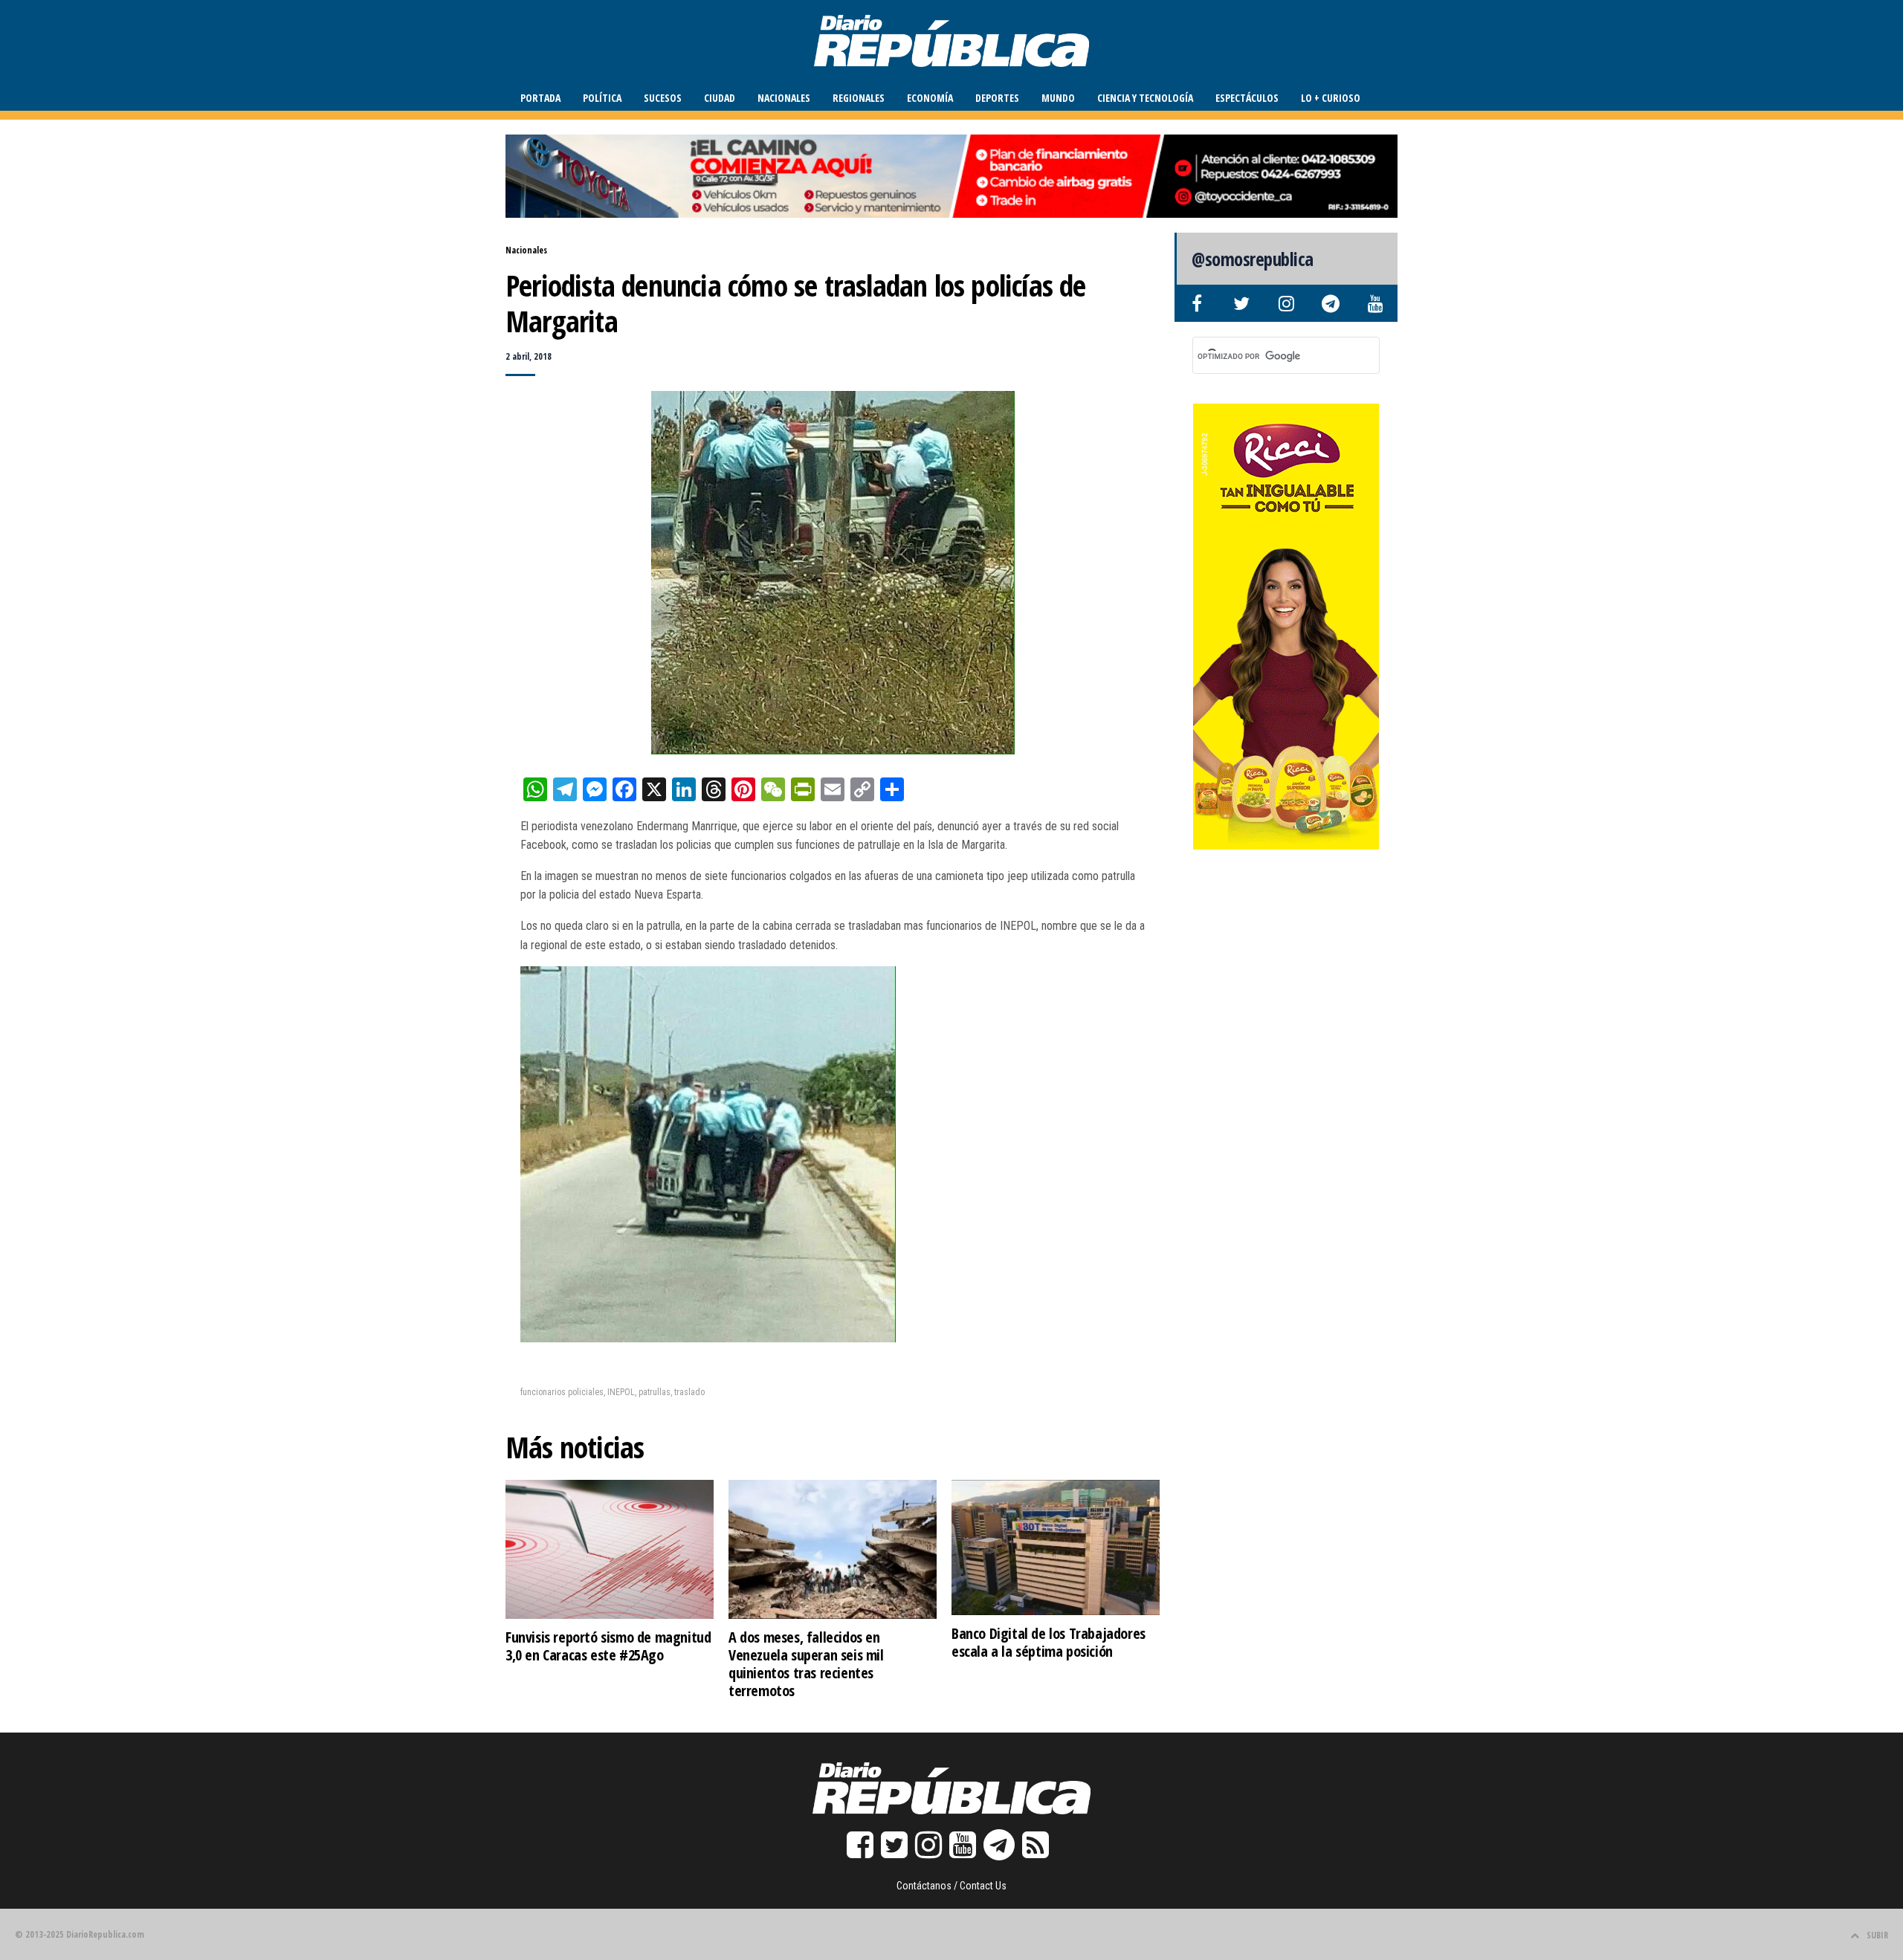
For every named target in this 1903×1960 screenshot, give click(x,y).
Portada (540, 98)
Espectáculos (1247, 98)
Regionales (859, 98)
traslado (689, 1392)
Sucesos (663, 98)
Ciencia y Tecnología (1145, 98)
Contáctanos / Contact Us (951, 1886)
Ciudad (720, 98)
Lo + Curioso (1331, 98)
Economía (930, 98)
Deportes (997, 98)
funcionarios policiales (562, 1392)
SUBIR (1877, 1935)
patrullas (655, 1392)
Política (602, 98)
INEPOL (621, 1392)
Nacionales (784, 98)
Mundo (1058, 98)
